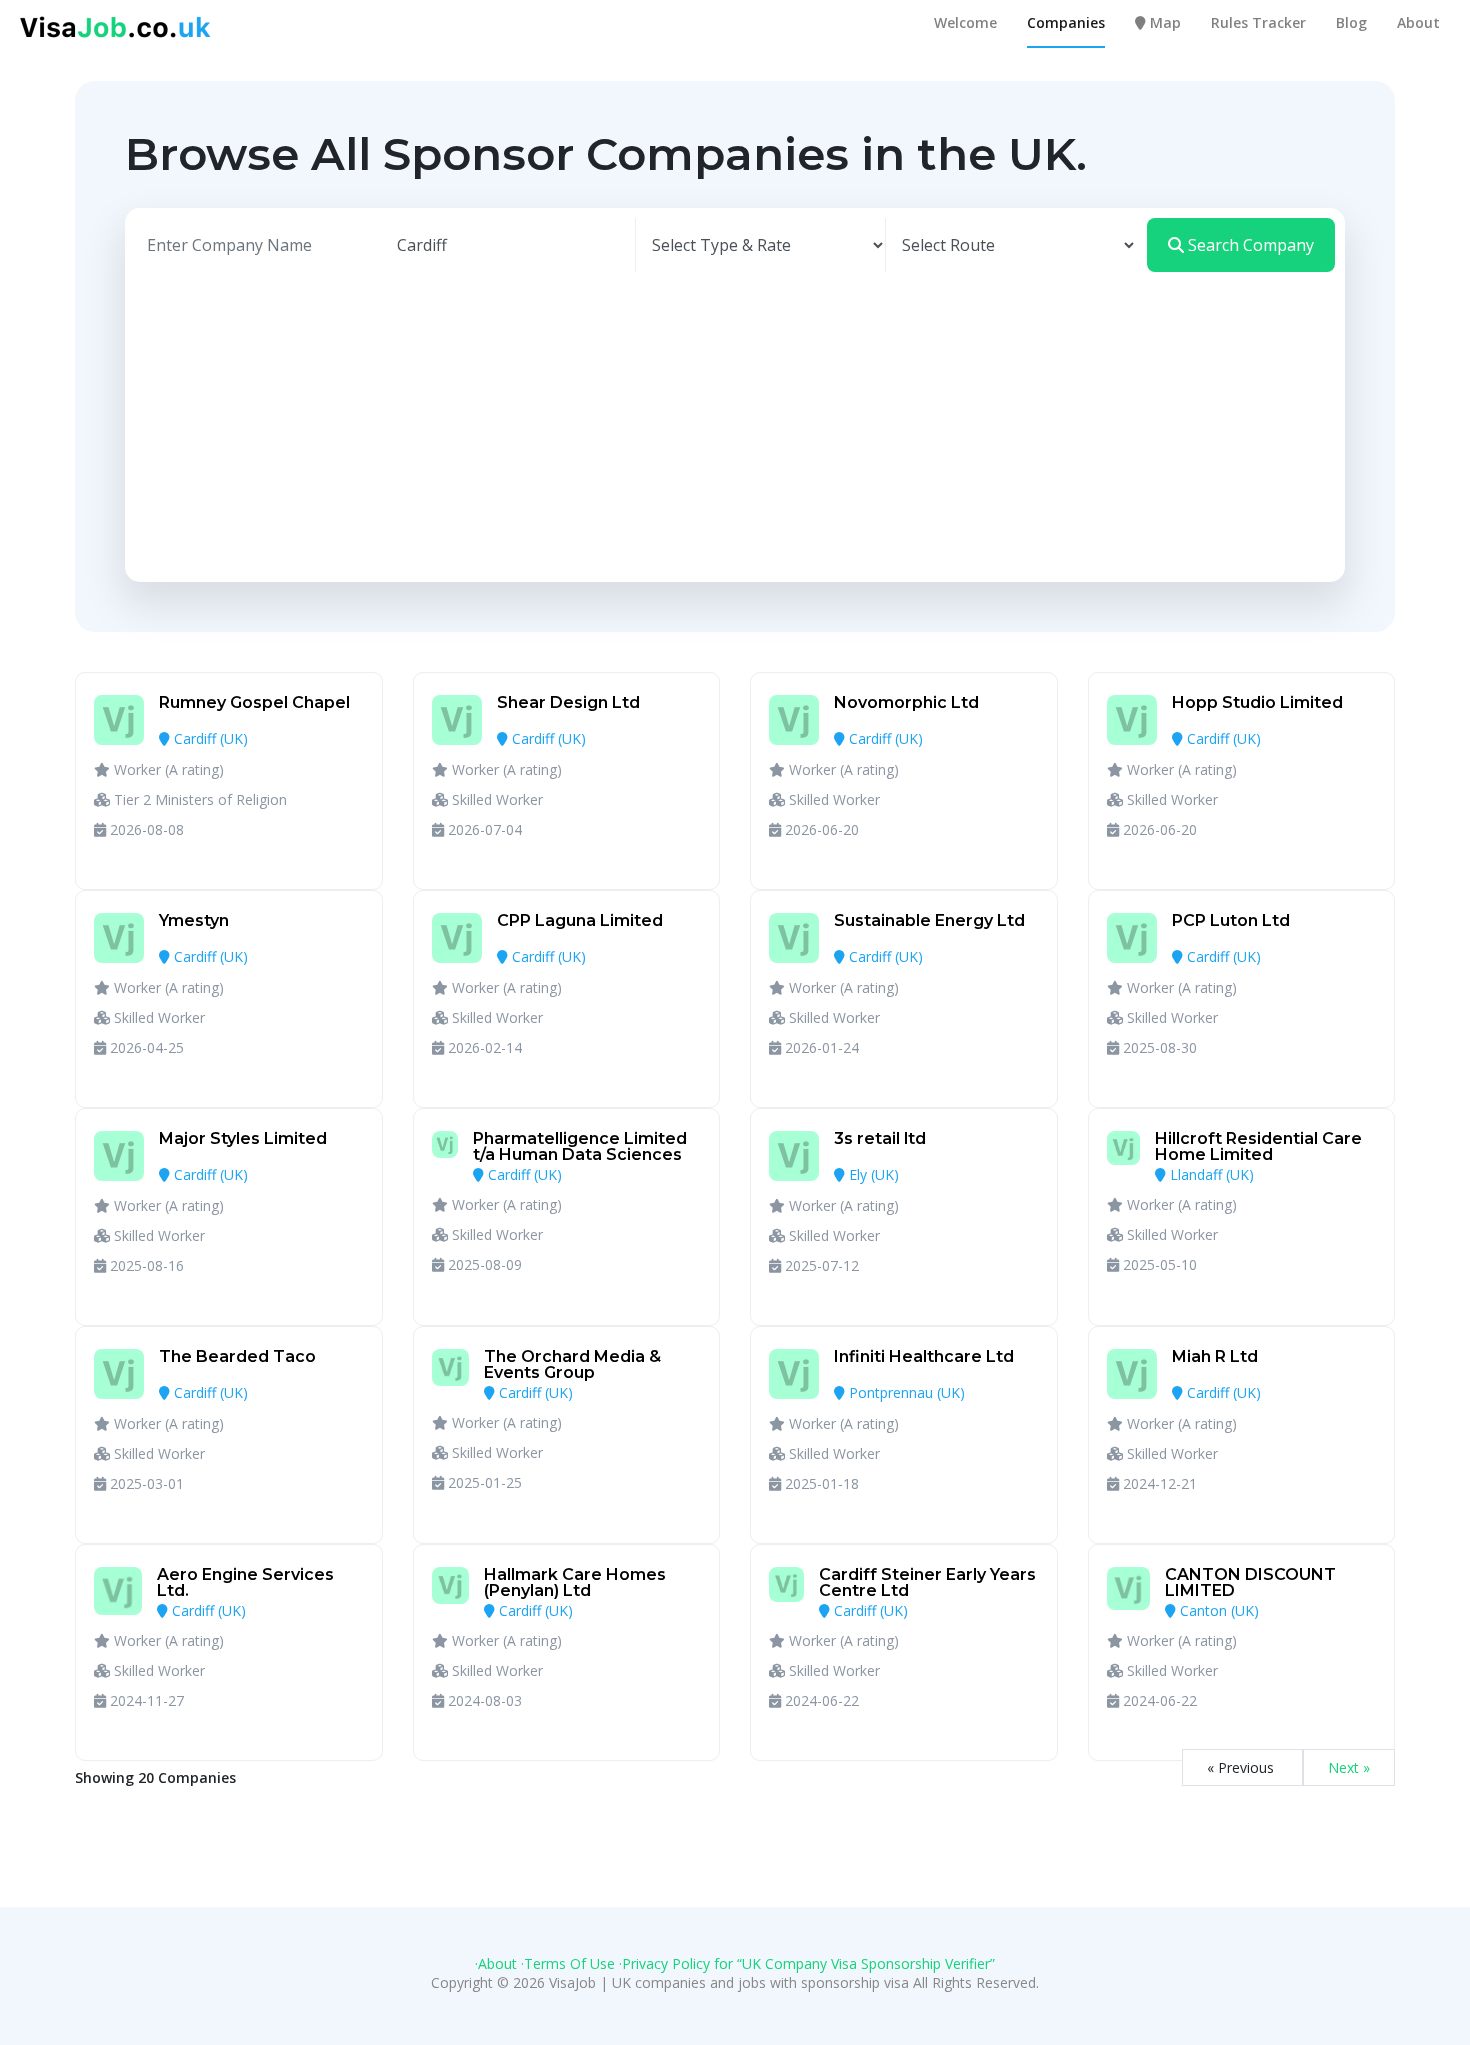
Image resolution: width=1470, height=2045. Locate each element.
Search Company (1249, 245)
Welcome (965, 22)
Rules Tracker (1258, 22)
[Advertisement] (735, 422)
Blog (1351, 22)
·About (496, 1963)
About (1418, 22)
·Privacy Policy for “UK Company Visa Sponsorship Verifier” (807, 1963)
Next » (1349, 1767)
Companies (1066, 22)
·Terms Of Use (568, 1963)
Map (1163, 22)
